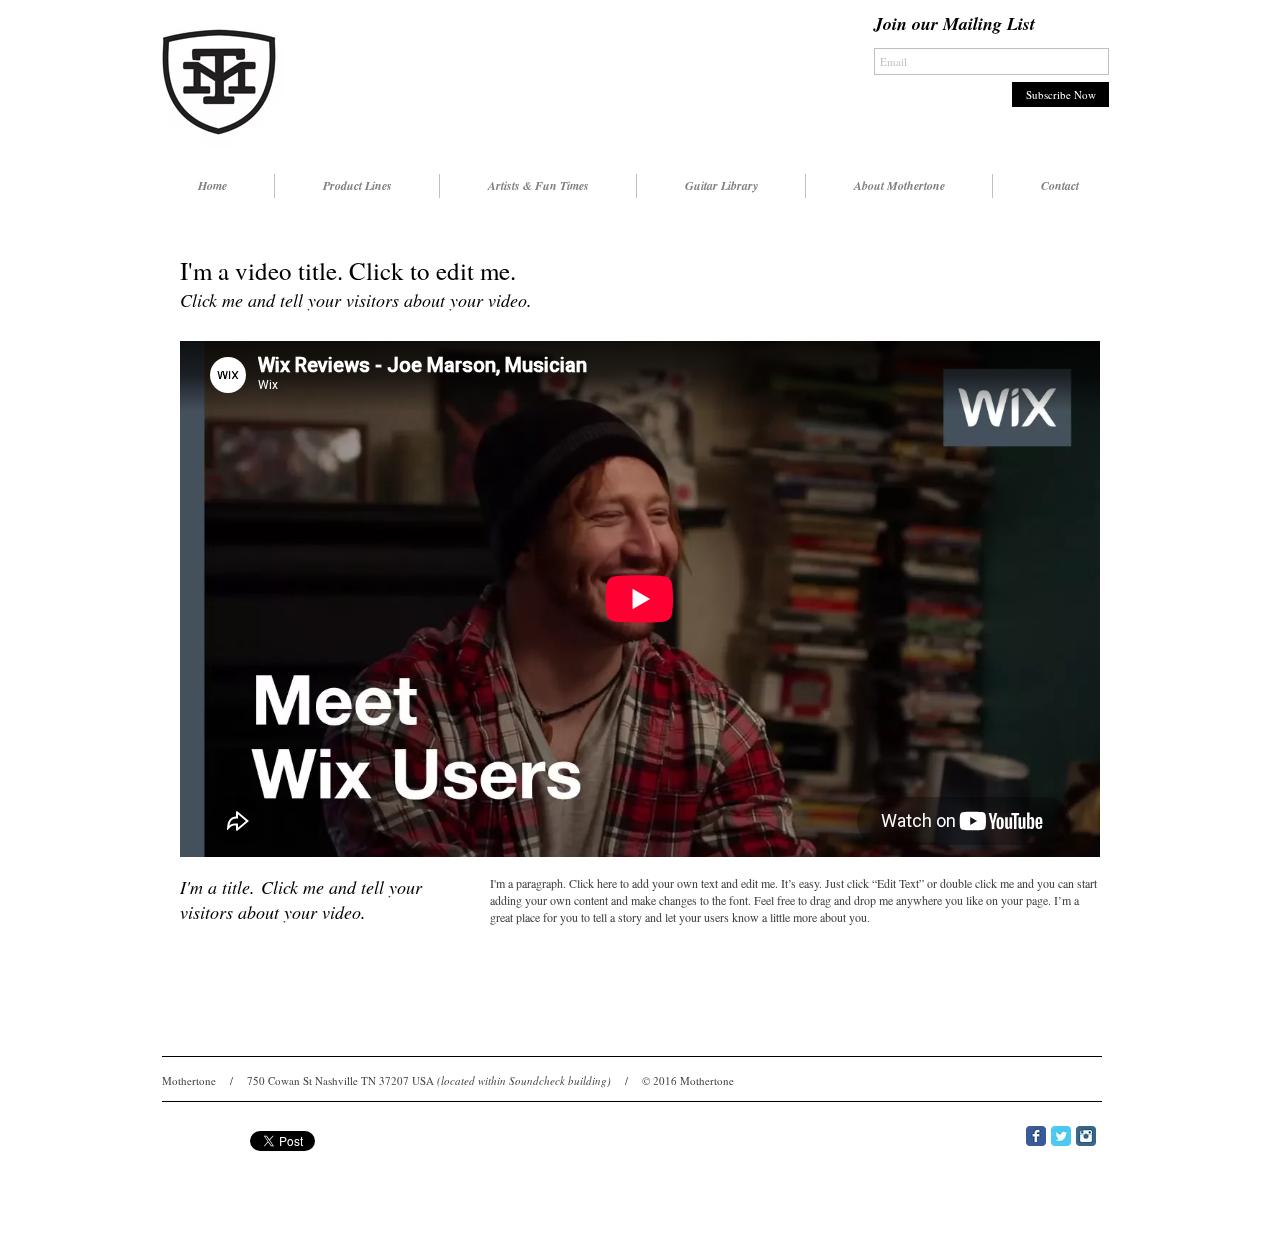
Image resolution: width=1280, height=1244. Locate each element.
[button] (357, 186)
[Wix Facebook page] (1036, 1136)
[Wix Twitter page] (1061, 1136)
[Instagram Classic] (1086, 1136)
